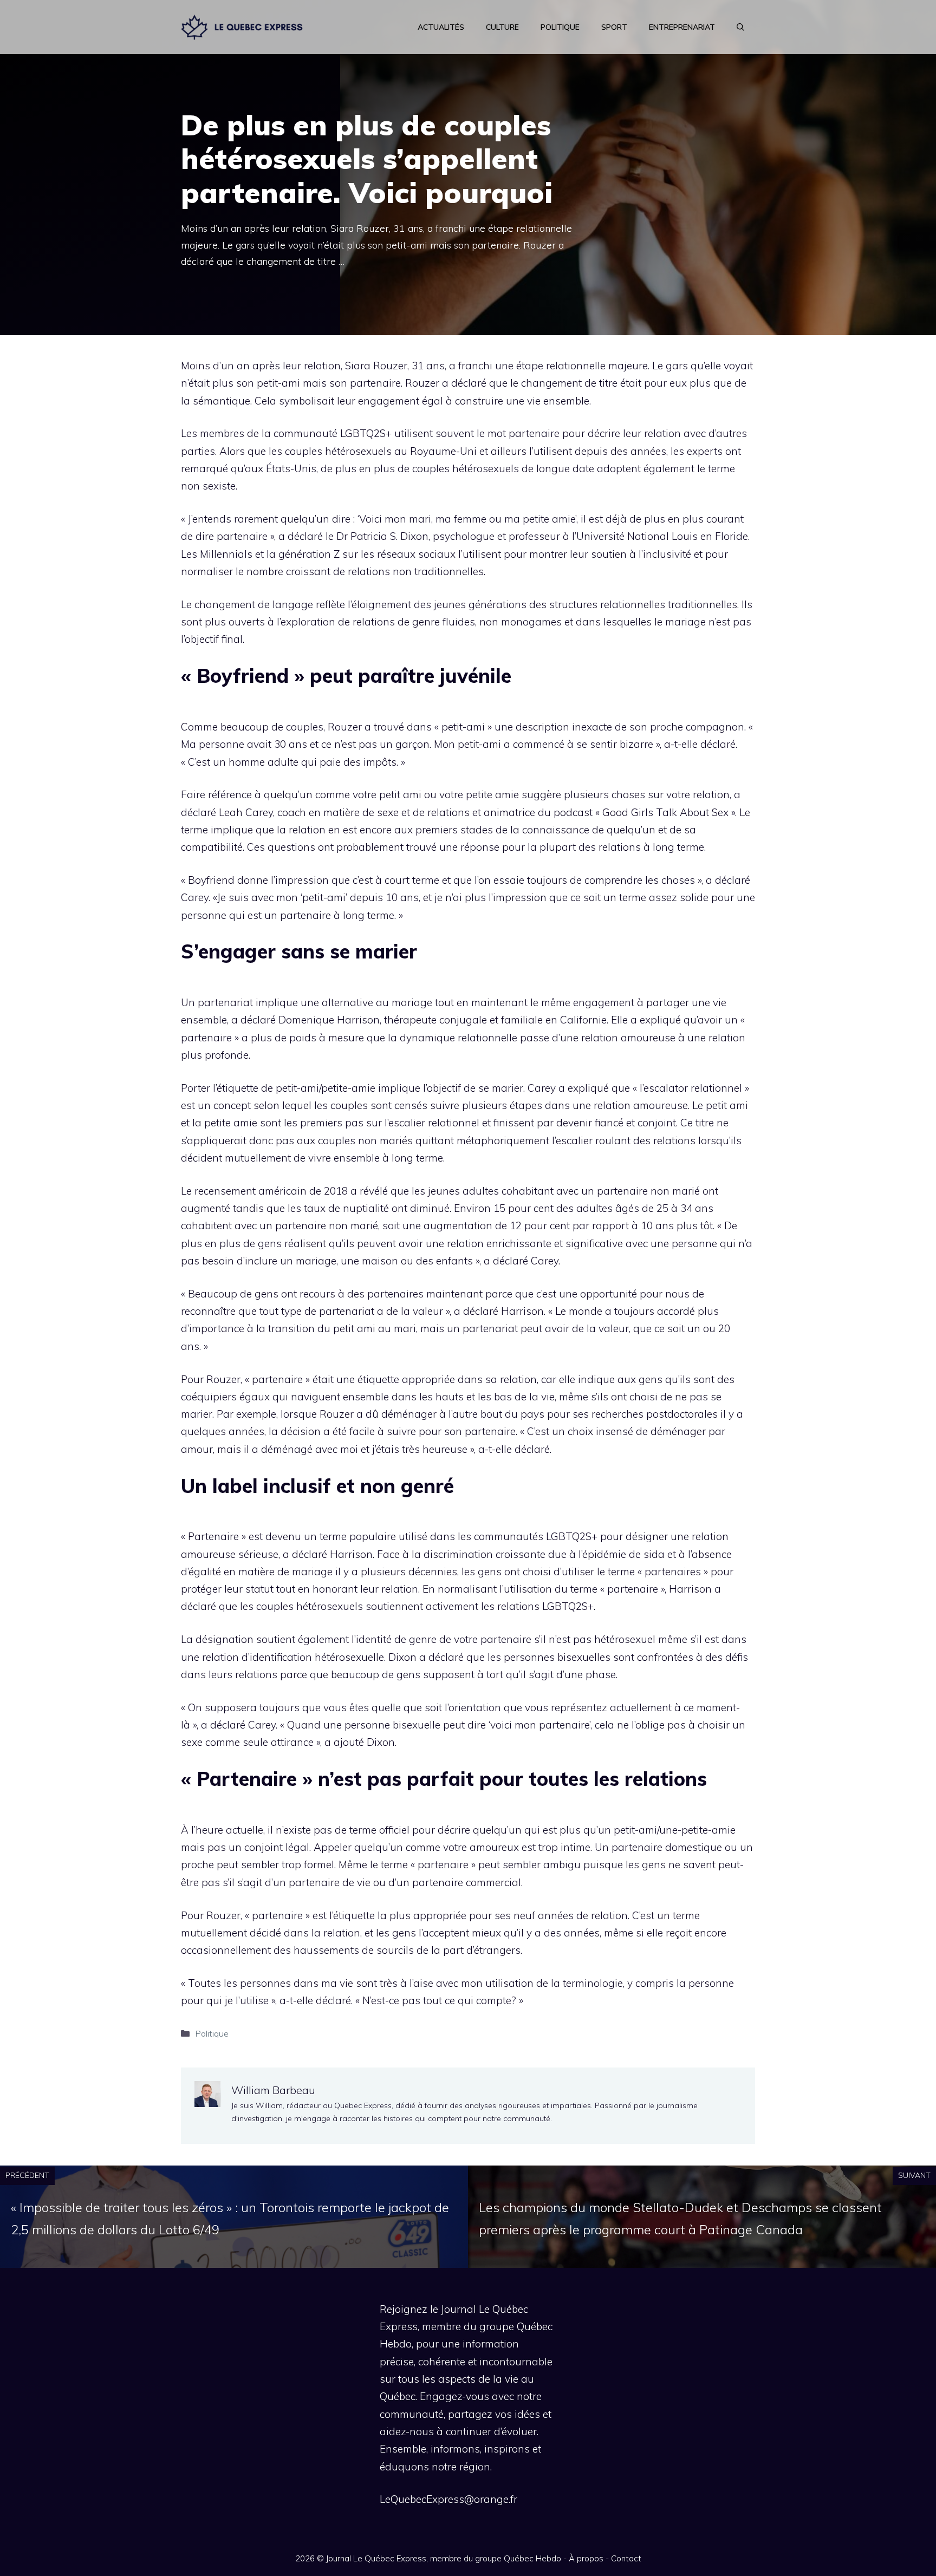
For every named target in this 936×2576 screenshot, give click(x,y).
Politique (560, 27)
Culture (502, 27)
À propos (586, 2558)
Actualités (441, 27)
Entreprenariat (682, 27)
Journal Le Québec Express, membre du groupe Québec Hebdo (444, 2558)
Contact (626, 2558)
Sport (614, 27)
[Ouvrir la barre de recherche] (740, 27)
